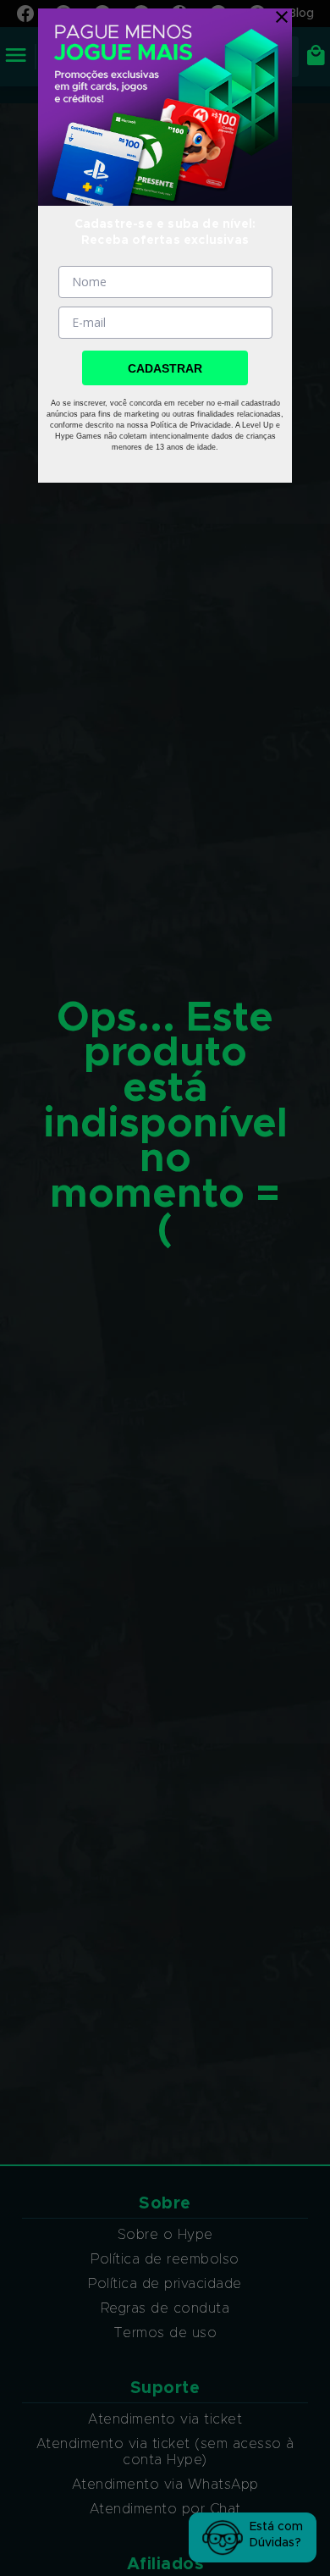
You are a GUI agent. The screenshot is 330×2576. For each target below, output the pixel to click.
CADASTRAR (165, 368)
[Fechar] (278, 17)
